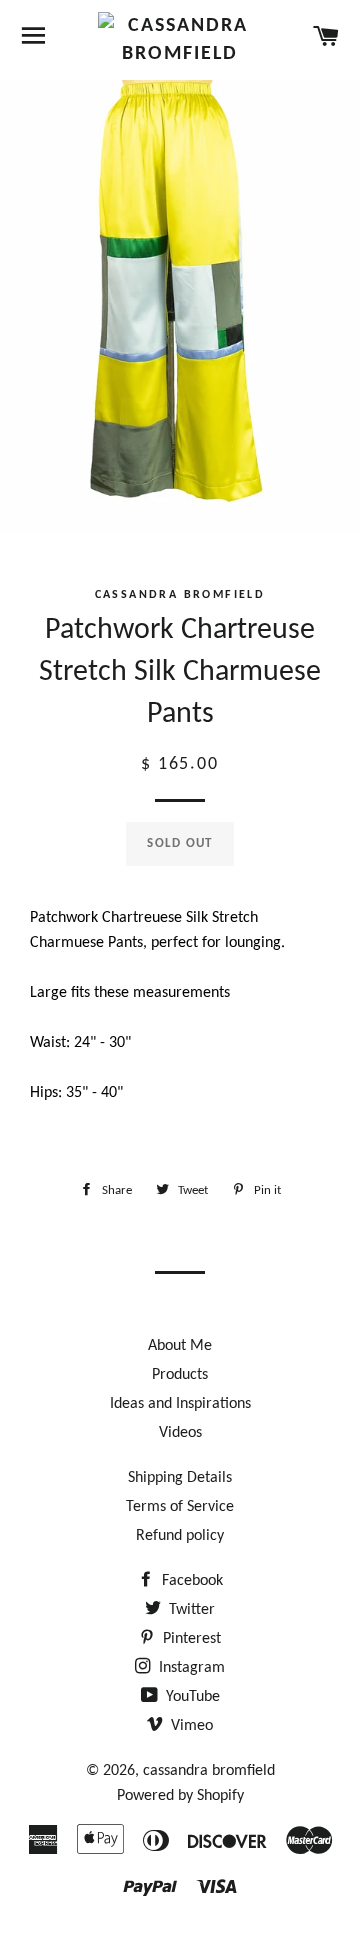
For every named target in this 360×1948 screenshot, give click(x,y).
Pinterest (190, 1639)
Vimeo (190, 1726)
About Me (180, 1346)
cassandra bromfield (209, 1771)
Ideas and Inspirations (180, 1404)
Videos (180, 1433)
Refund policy (180, 1536)
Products (180, 1375)
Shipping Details (180, 1478)
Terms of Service (180, 1507)
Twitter (190, 1610)
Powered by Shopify (180, 1796)
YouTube (191, 1697)
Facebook (190, 1581)
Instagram (190, 1668)
